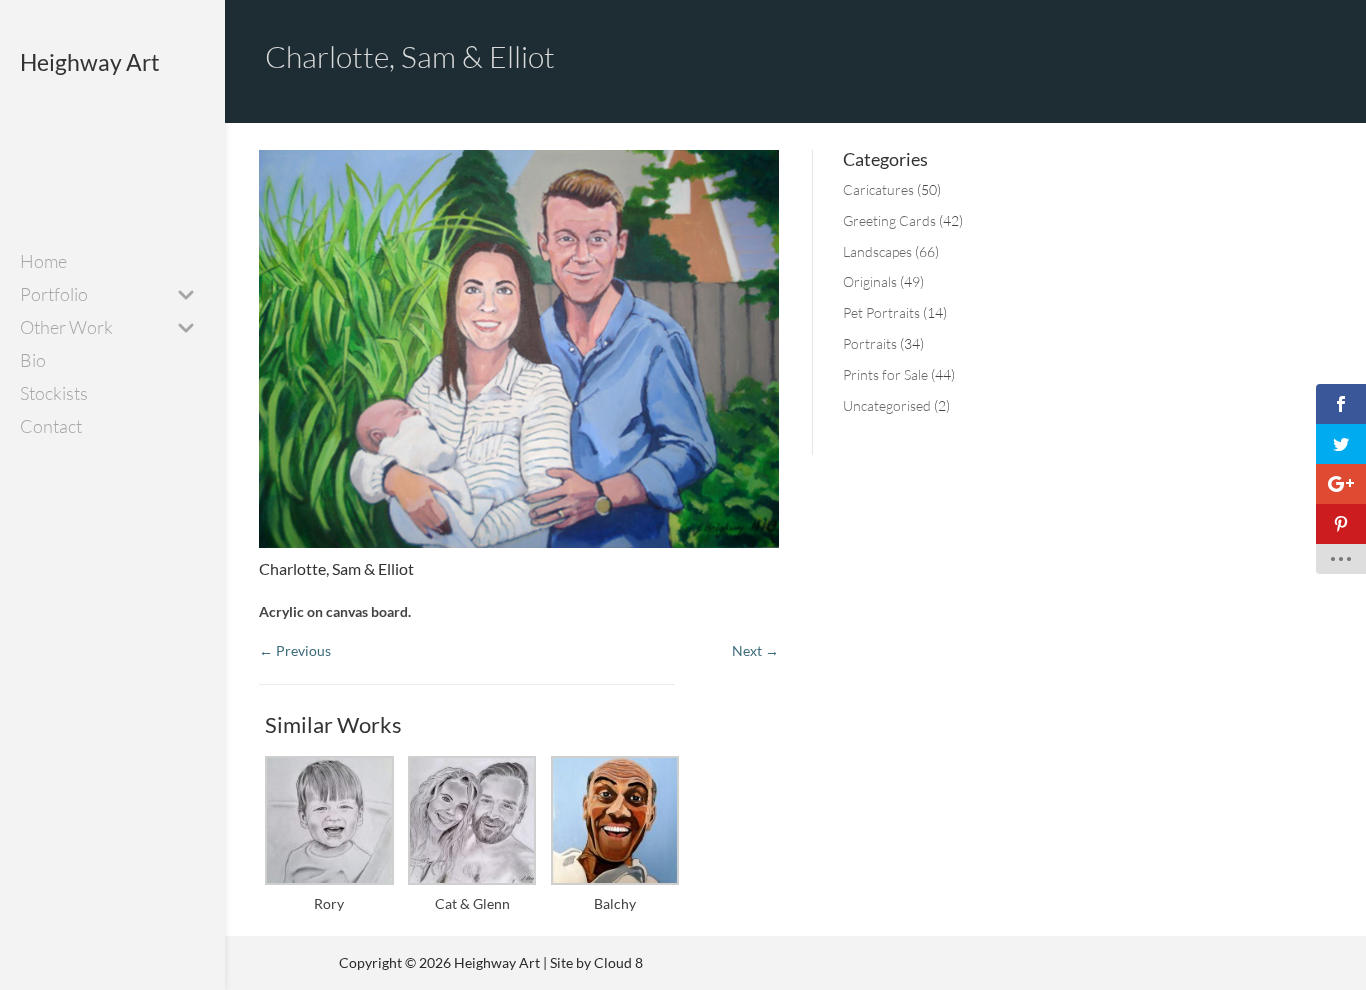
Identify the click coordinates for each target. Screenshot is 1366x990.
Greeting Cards (889, 220)
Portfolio (54, 296)
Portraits (870, 343)
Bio (33, 362)
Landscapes (877, 251)
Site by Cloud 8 (596, 962)
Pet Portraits (881, 312)
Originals (870, 281)
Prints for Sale (885, 374)
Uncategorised (887, 405)
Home (43, 263)
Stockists (54, 395)
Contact (51, 428)
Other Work (66, 329)
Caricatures (878, 189)
